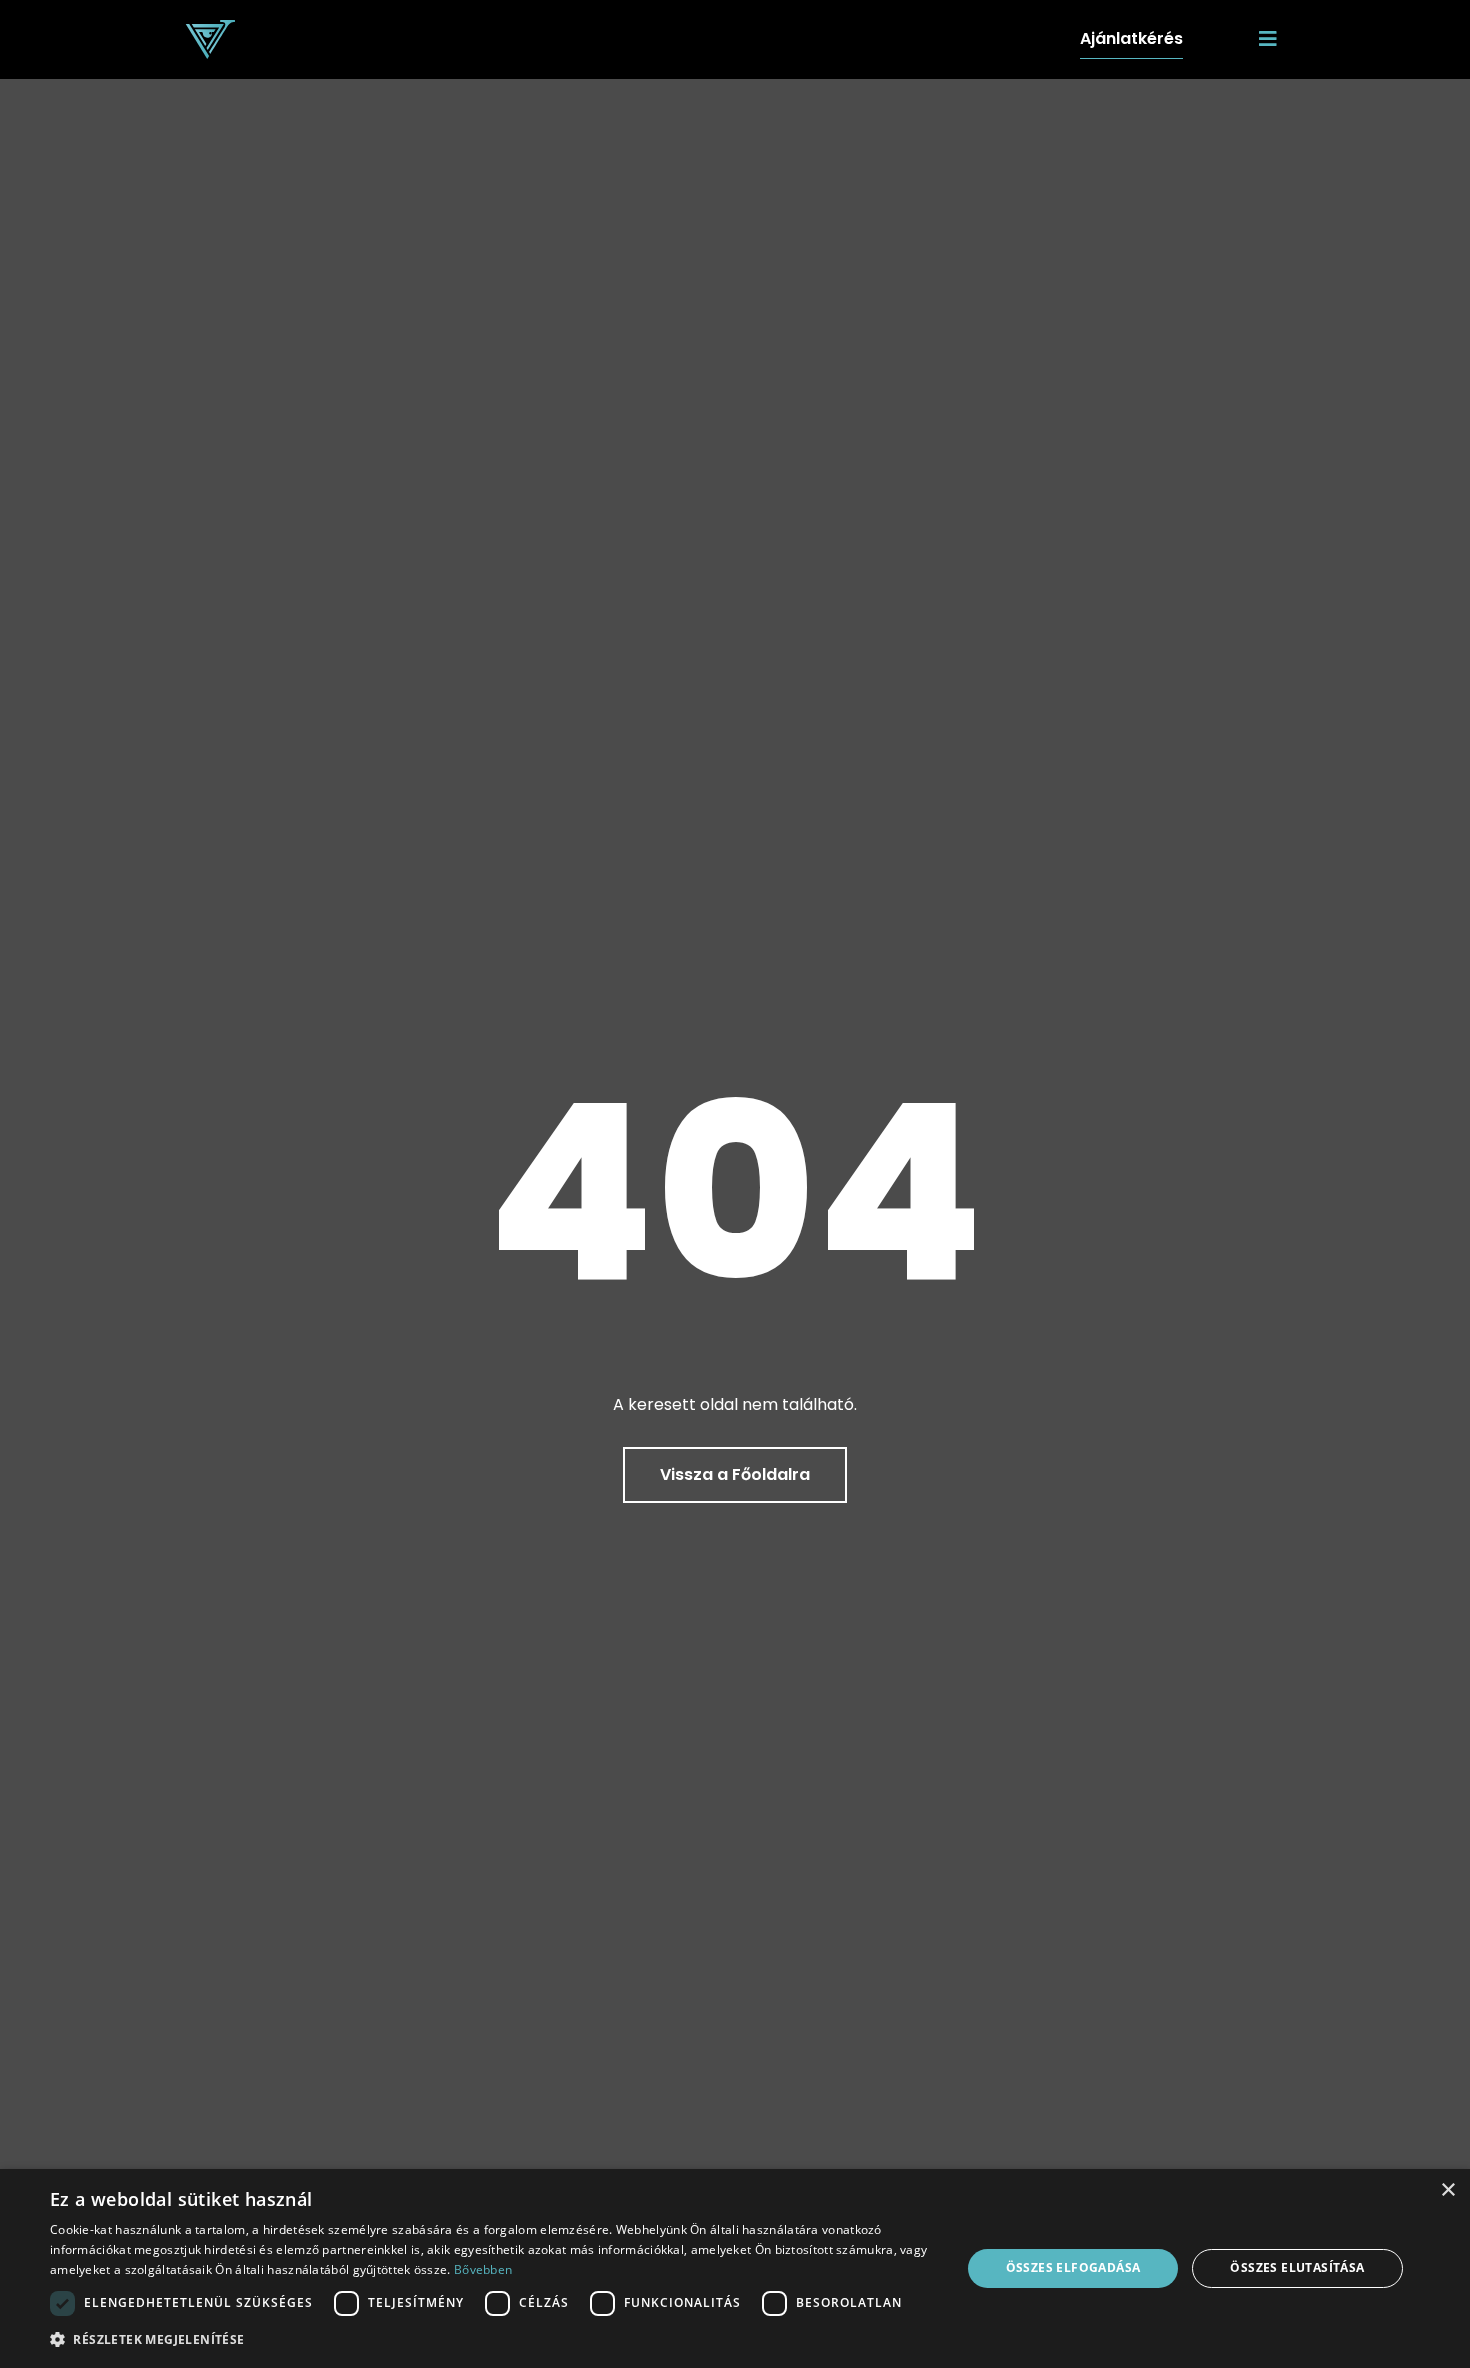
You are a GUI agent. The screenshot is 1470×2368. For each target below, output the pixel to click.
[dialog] (735, 2268)
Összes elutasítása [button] (1297, 2267)
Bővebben (483, 2269)
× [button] (1447, 2190)
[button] (492, 2340)
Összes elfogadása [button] (1073, 2267)
